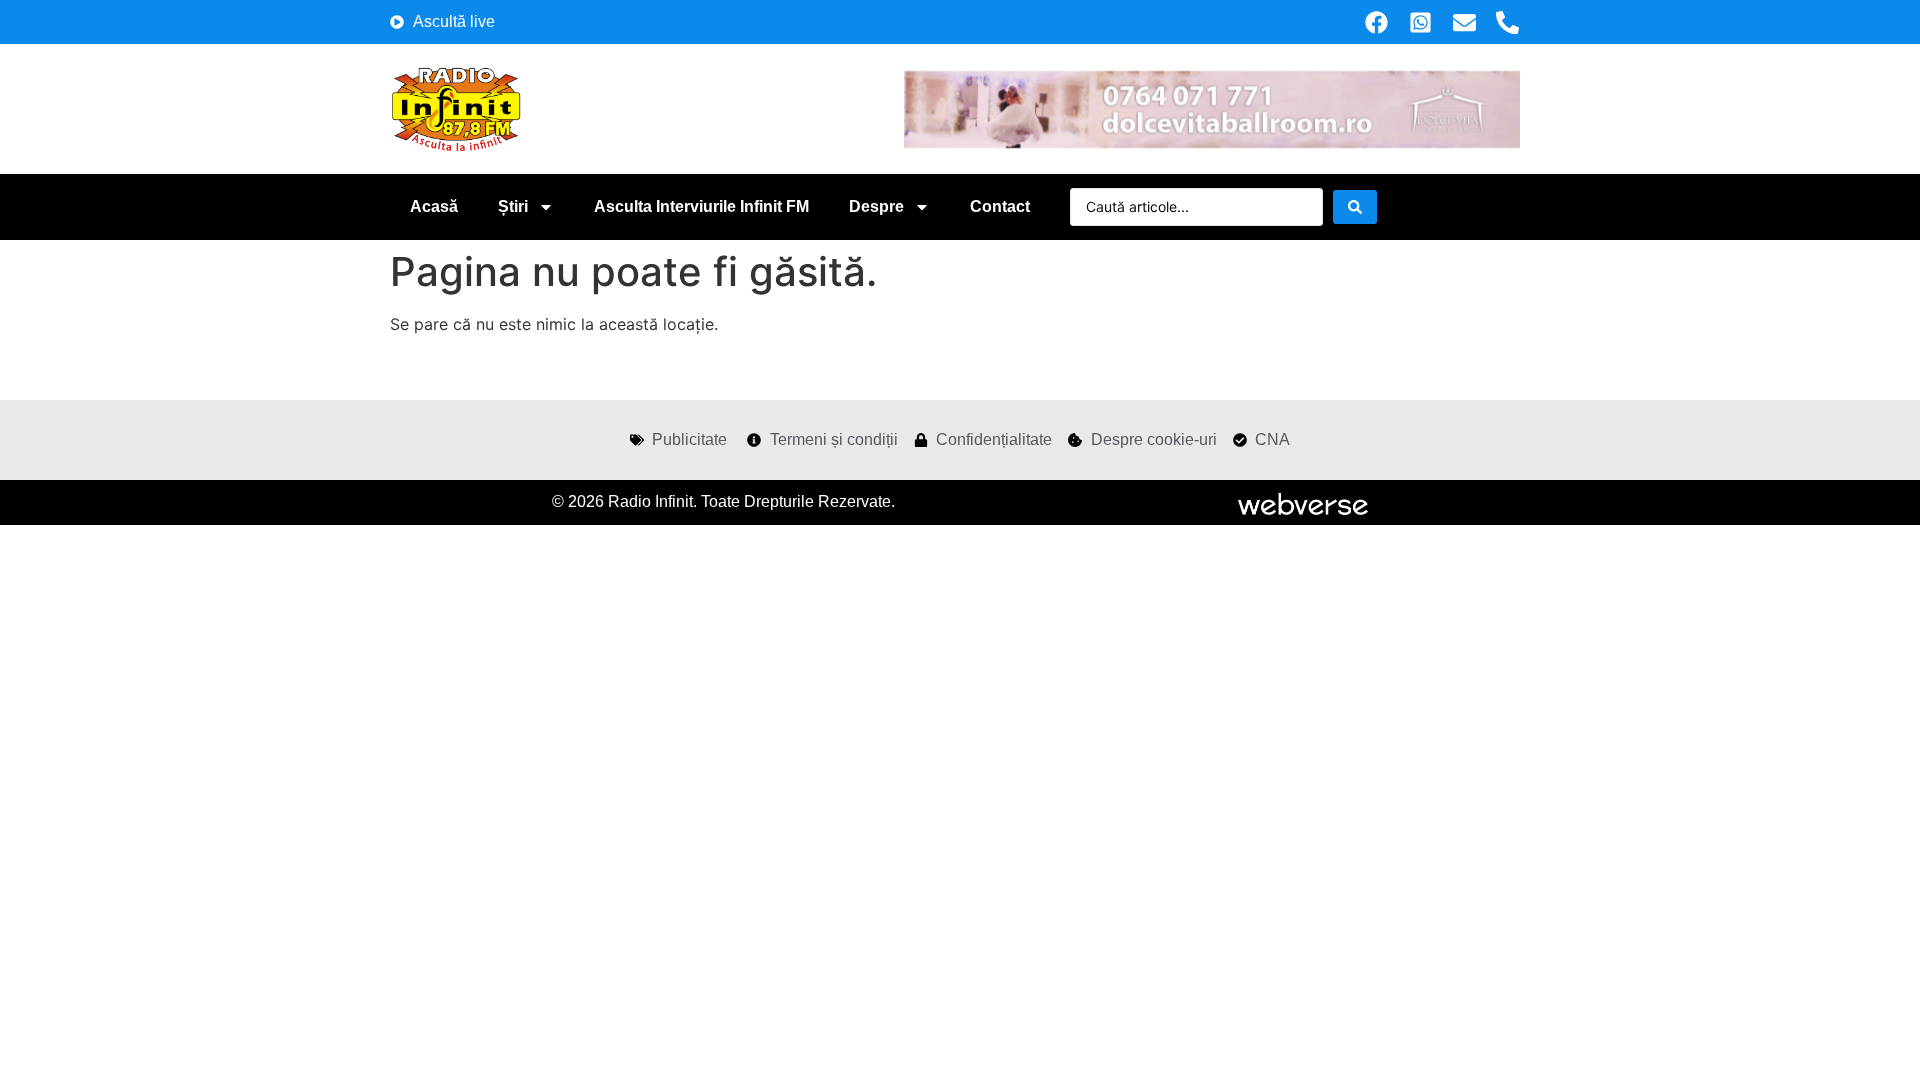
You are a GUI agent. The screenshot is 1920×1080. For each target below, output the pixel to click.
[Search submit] (1355, 207)
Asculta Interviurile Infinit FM (701, 206)
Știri (513, 206)
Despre (876, 206)
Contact (1000, 206)
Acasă (434, 206)
